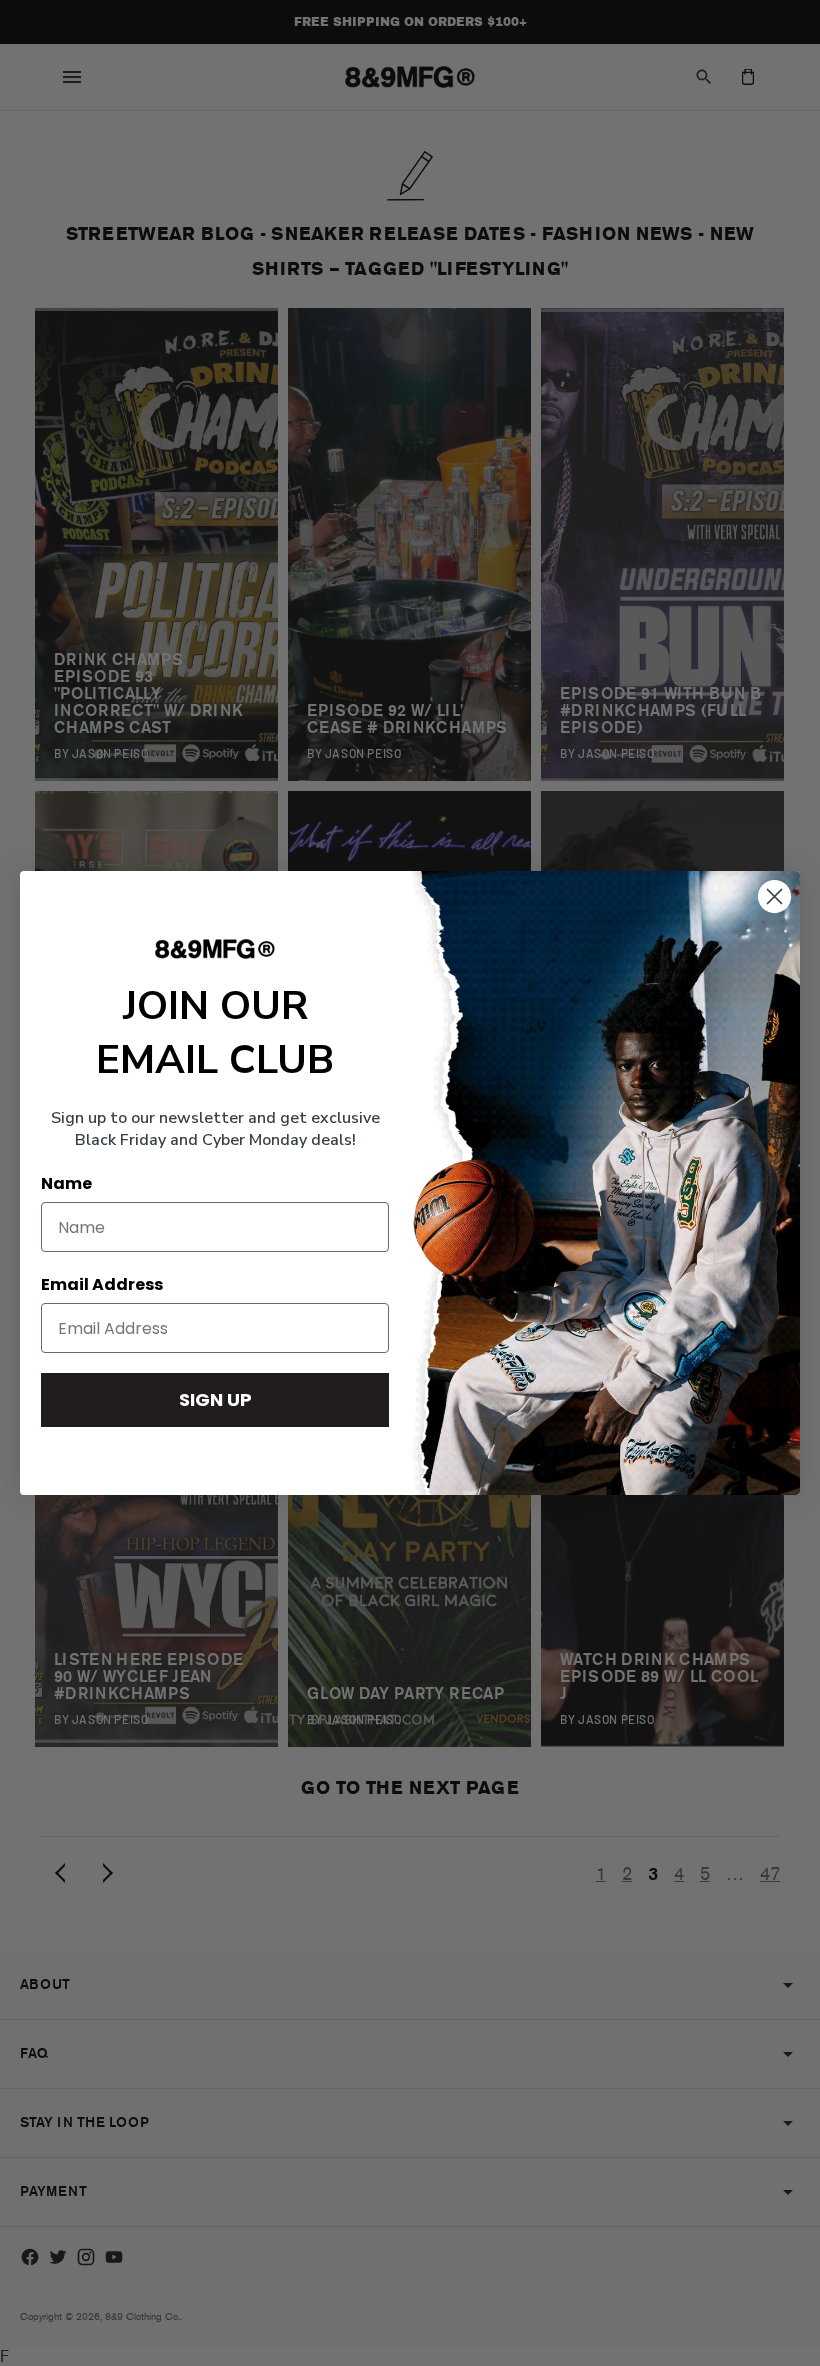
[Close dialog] (774, 896)
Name (66, 1183)
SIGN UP (215, 1399)
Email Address (102, 1284)
